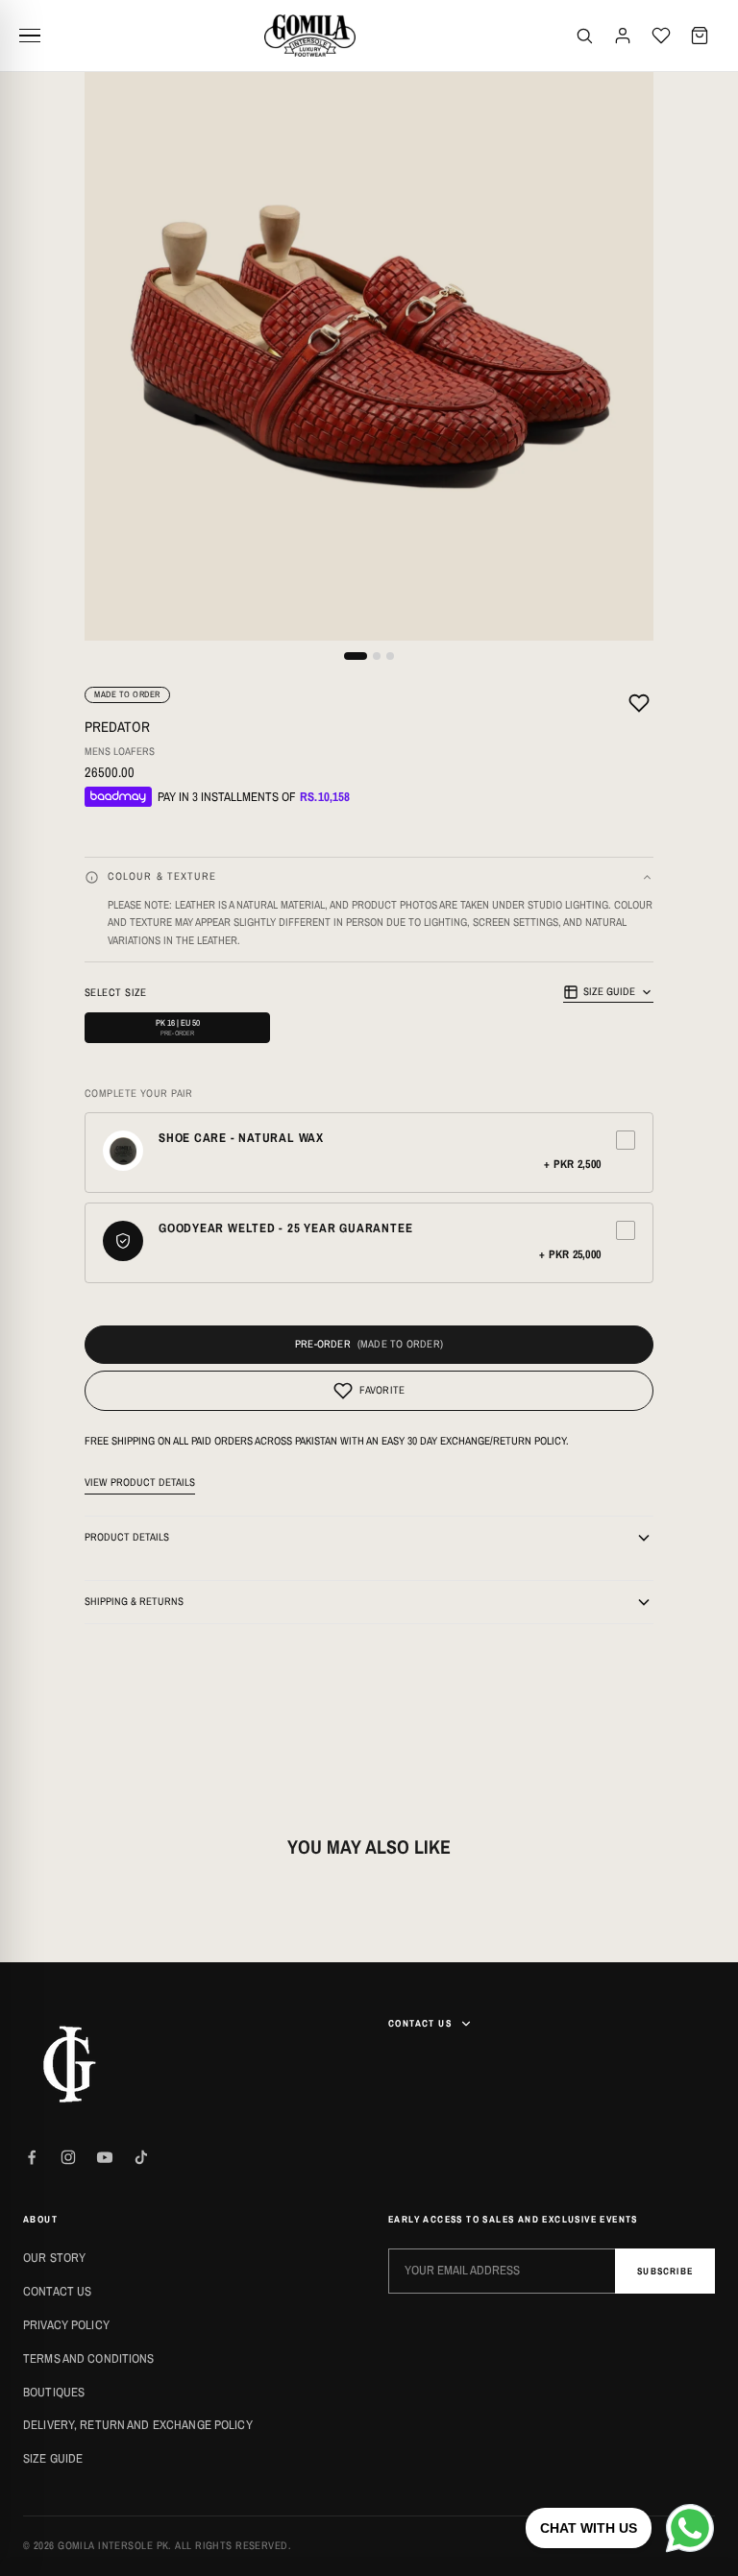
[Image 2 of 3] (377, 656)
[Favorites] (661, 36)
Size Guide (609, 991)
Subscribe (665, 2271)
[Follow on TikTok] (141, 2157)
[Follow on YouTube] (105, 2157)
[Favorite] (639, 706)
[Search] (584, 36)
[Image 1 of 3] (356, 656)
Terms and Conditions (89, 2358)
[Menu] (37, 36)
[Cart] (700, 36)
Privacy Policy (66, 2325)
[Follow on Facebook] (32, 2157)
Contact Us (57, 2291)
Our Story (54, 2258)
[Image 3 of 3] (390, 656)
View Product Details (140, 1482)
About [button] (40, 2219)
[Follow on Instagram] (68, 2157)
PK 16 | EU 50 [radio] (178, 1027)
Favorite (382, 1390)
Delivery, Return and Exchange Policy (138, 2425)
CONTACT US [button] (420, 2023)
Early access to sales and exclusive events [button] (513, 2219)
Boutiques (54, 2392)
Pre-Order (323, 1344)
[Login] (623, 36)
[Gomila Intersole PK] (71, 2064)
